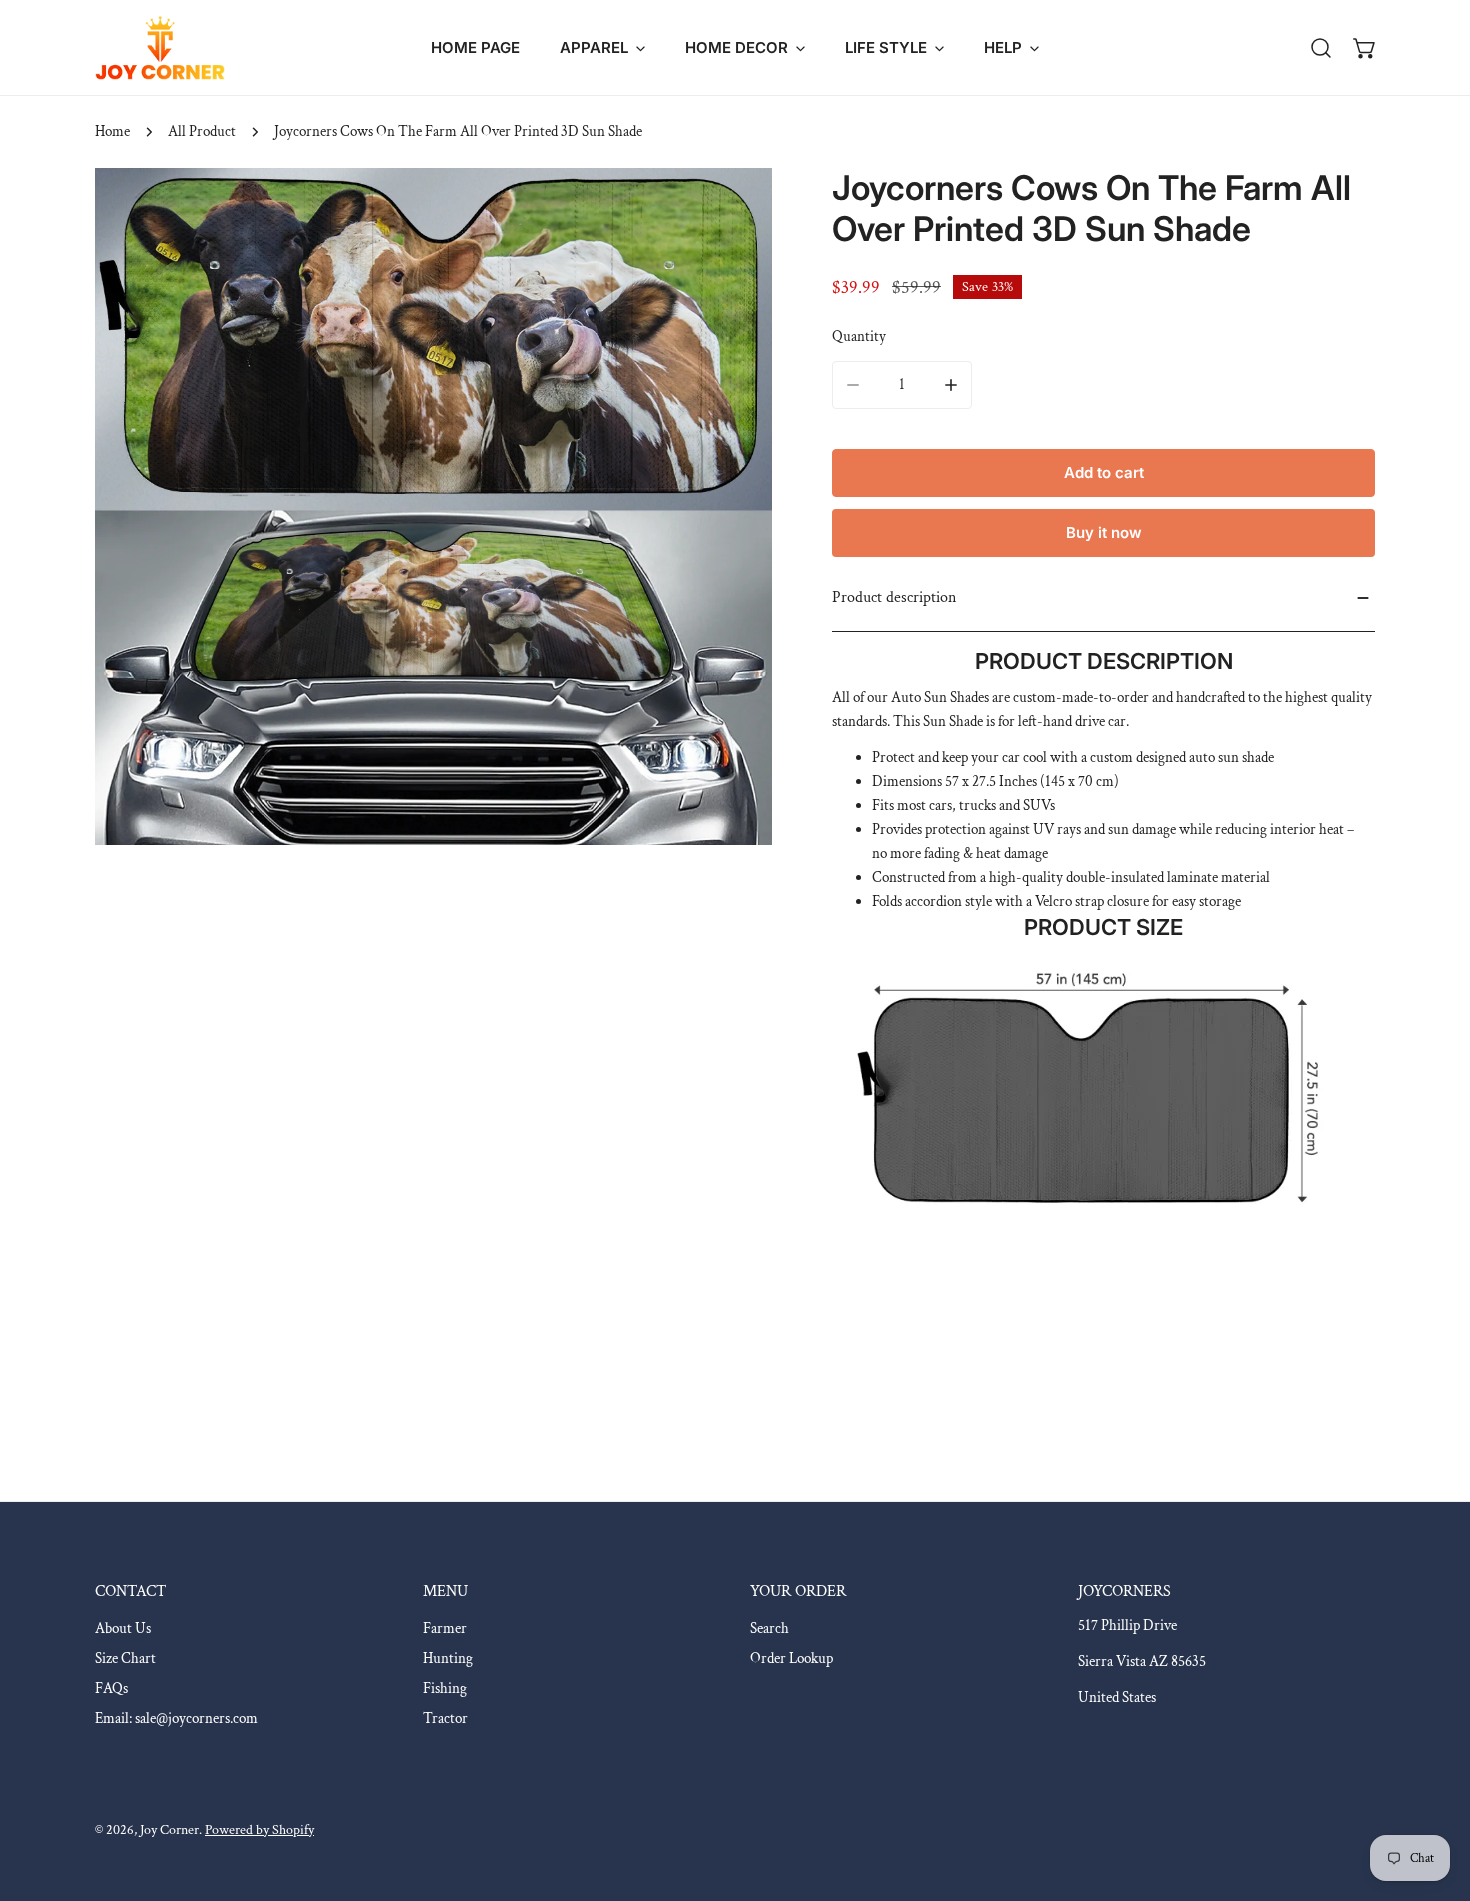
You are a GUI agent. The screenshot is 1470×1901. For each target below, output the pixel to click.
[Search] (1321, 48)
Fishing (445, 1688)
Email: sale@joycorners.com (176, 1718)
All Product (202, 131)
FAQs (111, 1688)
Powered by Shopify (259, 1830)
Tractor (445, 1718)
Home (112, 131)
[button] (602, 47)
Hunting (448, 1658)
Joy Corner (169, 1830)
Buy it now (1104, 532)
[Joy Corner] (160, 47)
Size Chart (125, 1658)
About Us (123, 1628)
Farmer (445, 1628)
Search (769, 1628)
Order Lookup (791, 1658)
